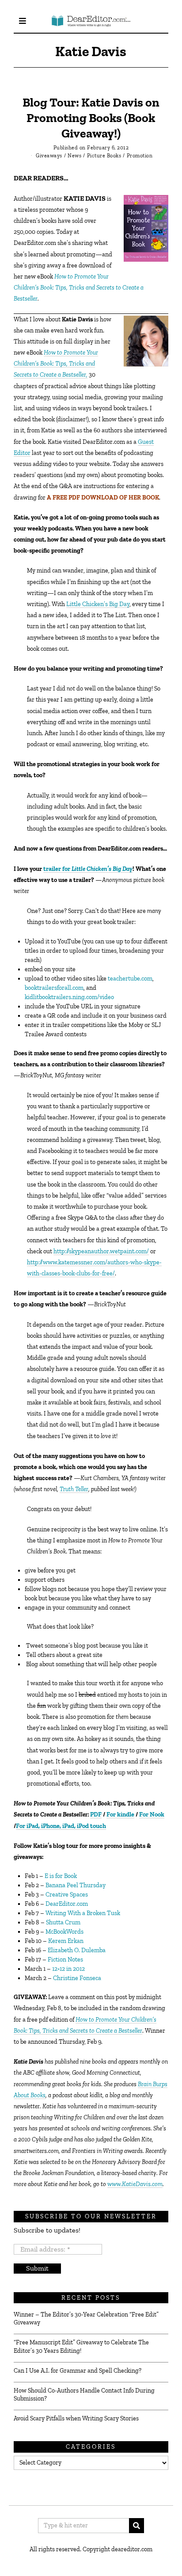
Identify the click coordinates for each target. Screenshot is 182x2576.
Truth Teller (74, 1489)
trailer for (88, 869)
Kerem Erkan (66, 1941)
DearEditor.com (66, 1904)
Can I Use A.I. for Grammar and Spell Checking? (78, 2371)
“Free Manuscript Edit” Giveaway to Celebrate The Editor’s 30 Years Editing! (81, 2346)
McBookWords (64, 1932)
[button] (136, 2526)
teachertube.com (130, 979)
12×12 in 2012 (68, 1969)
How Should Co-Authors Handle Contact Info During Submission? (84, 2395)
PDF (96, 1815)
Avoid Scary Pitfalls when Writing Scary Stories (76, 2418)
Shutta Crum (63, 1922)
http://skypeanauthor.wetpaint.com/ (101, 1251)
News (74, 156)
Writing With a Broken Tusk (83, 1913)
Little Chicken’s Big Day (98, 604)
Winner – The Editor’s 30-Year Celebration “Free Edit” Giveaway (86, 2318)
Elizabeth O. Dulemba (77, 1950)
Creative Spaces (67, 1895)
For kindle (120, 1815)
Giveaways (49, 156)
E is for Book (61, 1876)
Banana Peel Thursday (76, 1885)
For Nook (152, 1815)
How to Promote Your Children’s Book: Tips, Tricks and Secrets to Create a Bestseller (79, 288)
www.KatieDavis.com (135, 2184)
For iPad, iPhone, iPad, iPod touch (61, 1826)
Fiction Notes (65, 1960)
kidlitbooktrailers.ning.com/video (69, 997)
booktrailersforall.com (54, 988)
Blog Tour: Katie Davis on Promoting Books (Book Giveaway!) (91, 118)
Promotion (140, 156)
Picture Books (104, 156)
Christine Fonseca (77, 1978)
